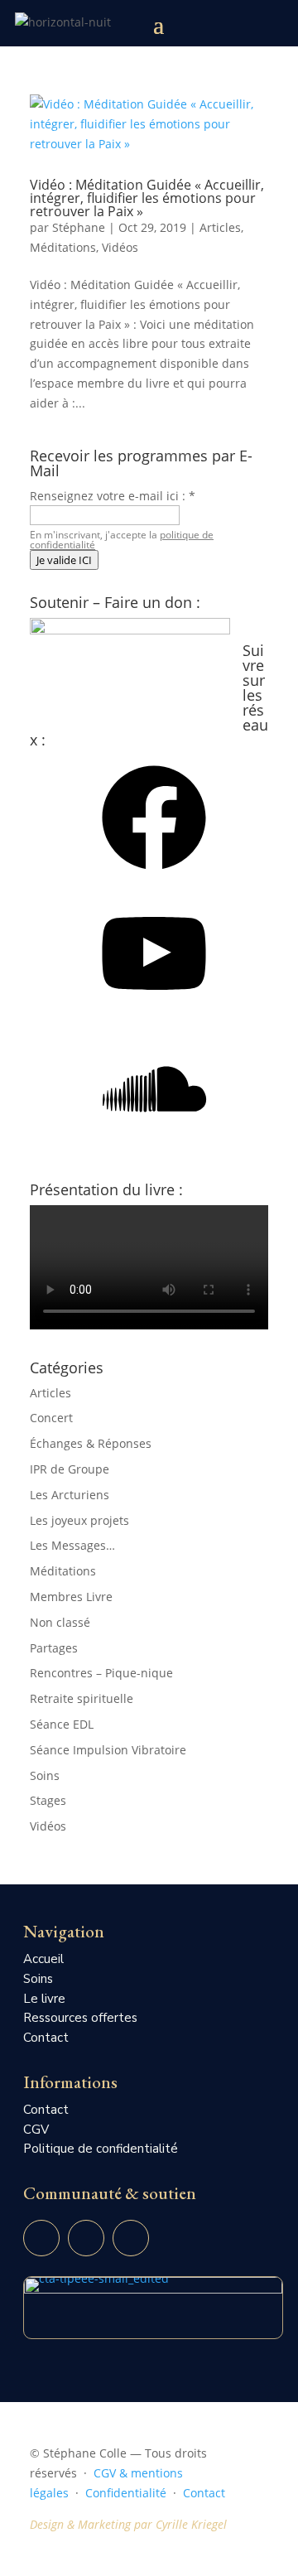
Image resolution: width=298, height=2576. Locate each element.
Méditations (63, 247)
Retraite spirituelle (82, 1698)
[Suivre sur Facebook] (86, 2238)
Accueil (43, 1959)
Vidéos (120, 247)
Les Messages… (72, 1545)
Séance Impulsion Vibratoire (108, 1750)
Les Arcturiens (70, 1495)
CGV (36, 2130)
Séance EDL (62, 1724)
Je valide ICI (64, 560)
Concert (51, 1418)
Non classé (60, 1622)
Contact (46, 2038)
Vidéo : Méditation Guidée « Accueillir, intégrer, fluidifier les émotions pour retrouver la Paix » (147, 198)
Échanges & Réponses (91, 1443)
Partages (54, 1648)
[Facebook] (154, 875)
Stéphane (79, 227)
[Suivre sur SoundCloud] (131, 2238)
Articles (220, 227)
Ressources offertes (80, 2018)
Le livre (44, 1999)
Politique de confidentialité (101, 2149)
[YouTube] (154, 1011)
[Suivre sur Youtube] (41, 2238)
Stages (48, 1800)
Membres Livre (71, 1597)
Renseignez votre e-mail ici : (113, 496)
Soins (45, 1775)
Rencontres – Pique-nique (101, 1673)
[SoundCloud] (154, 1147)
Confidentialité (126, 2493)
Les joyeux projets (79, 1520)
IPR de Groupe (70, 1469)
